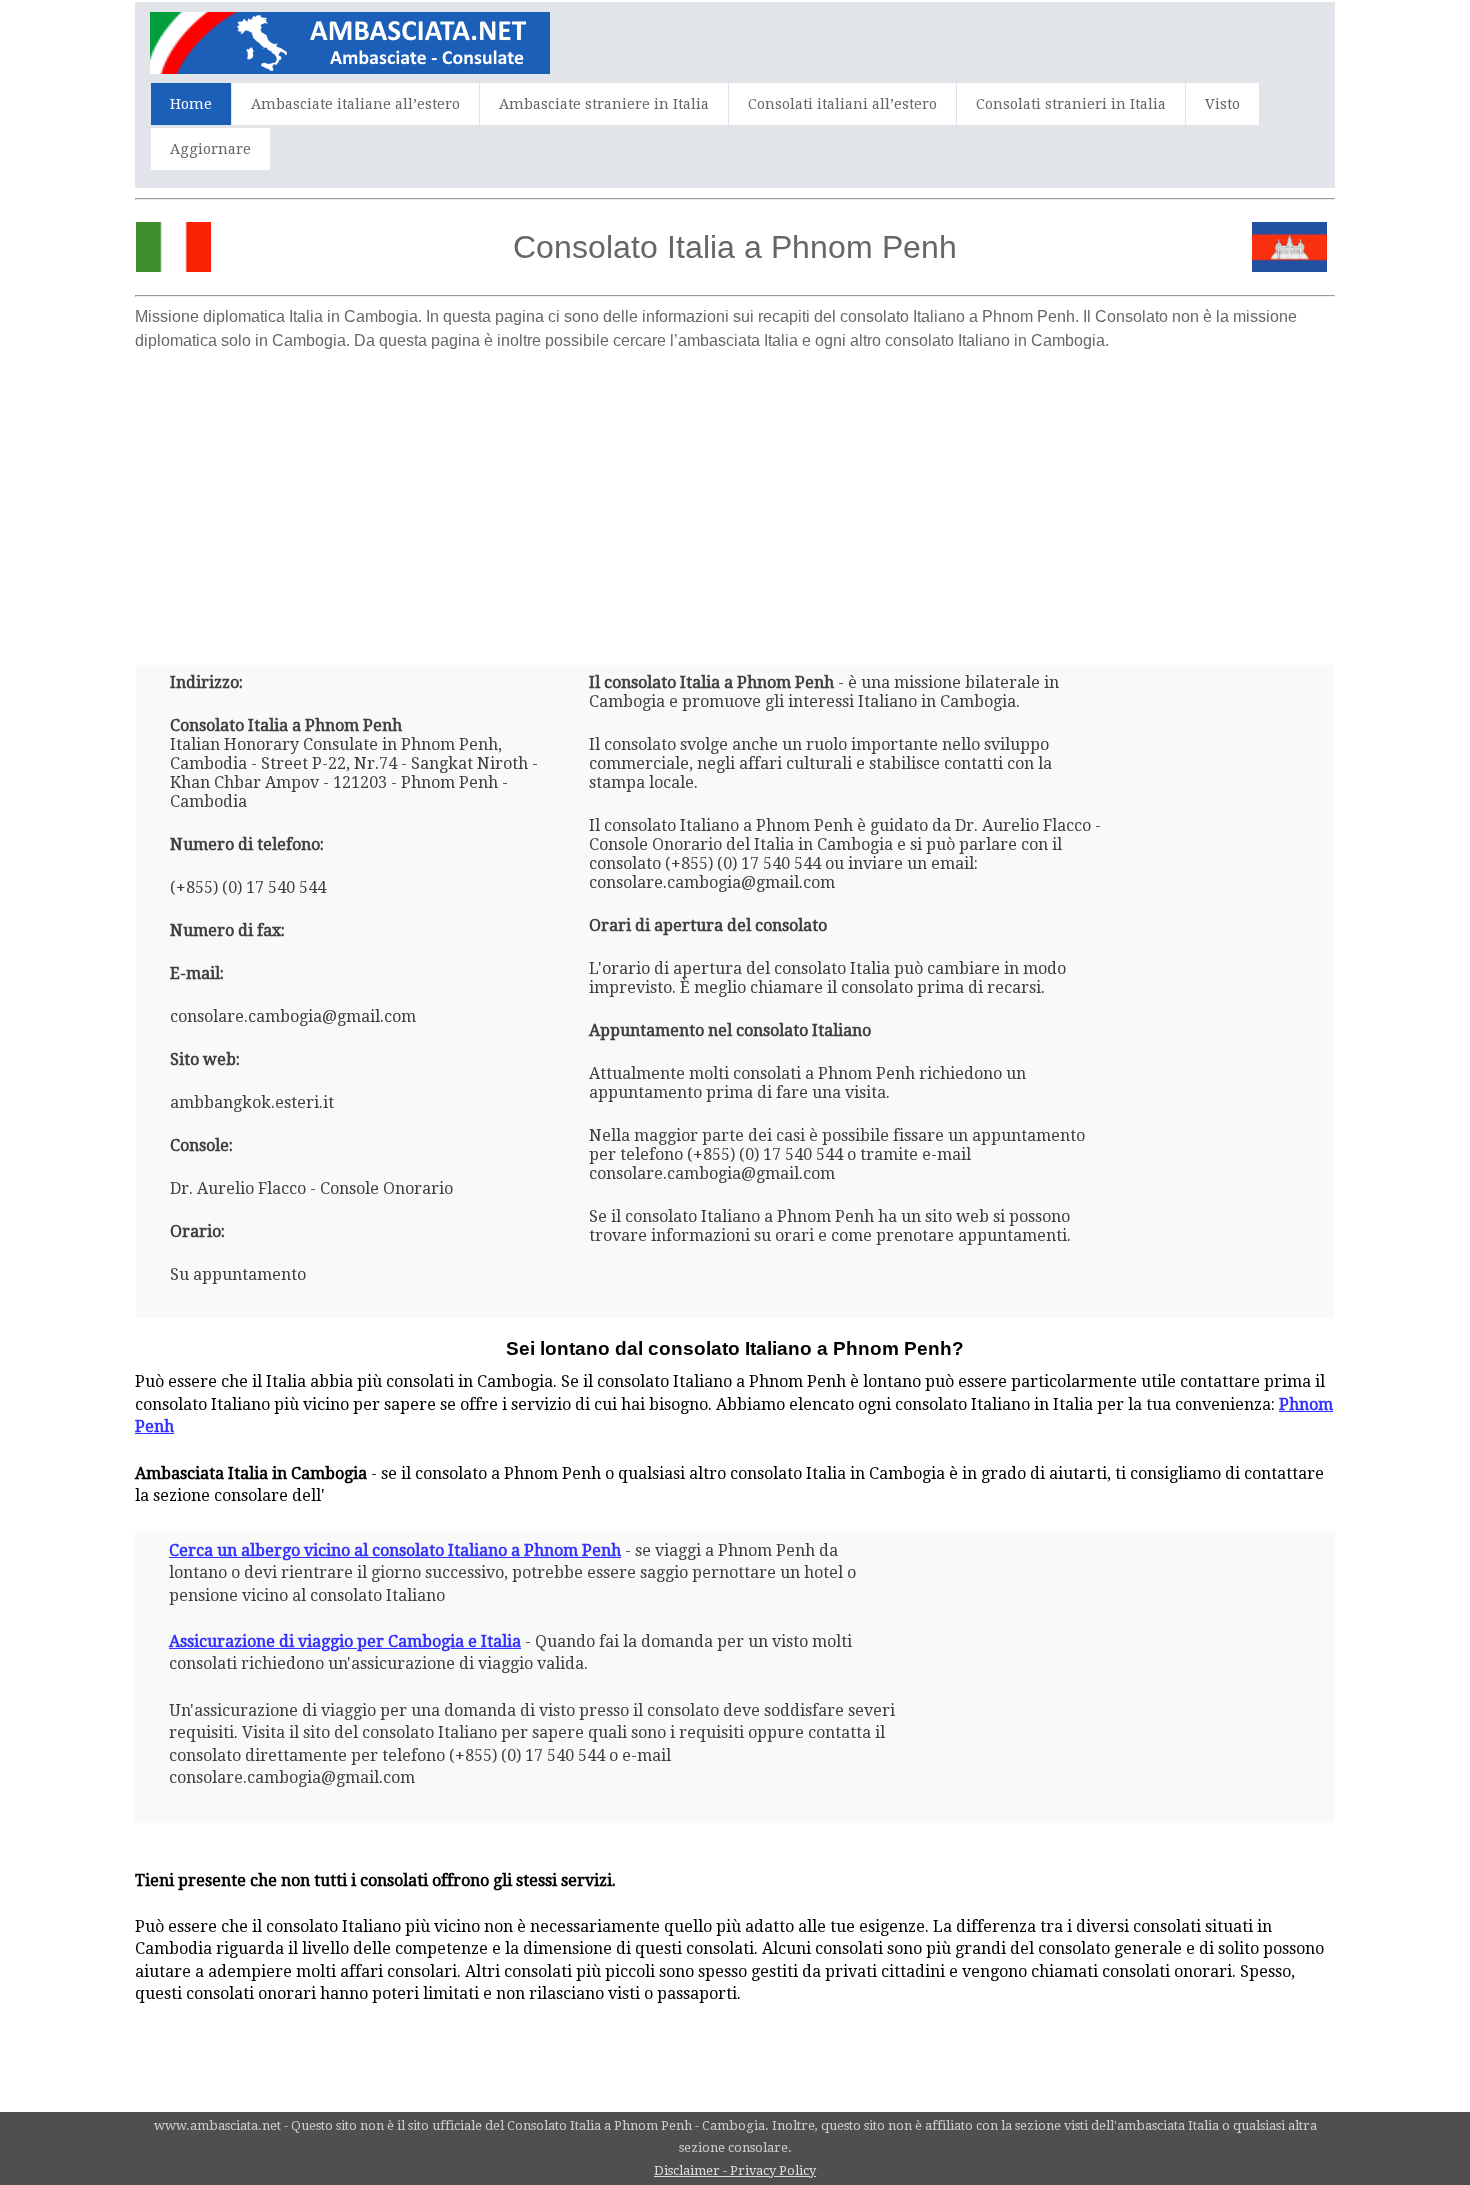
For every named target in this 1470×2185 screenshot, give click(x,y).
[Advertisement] (735, 500)
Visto (1222, 104)
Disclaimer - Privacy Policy (735, 2170)
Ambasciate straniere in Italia (604, 104)
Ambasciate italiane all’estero (355, 104)
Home (191, 104)
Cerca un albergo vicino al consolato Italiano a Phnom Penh (395, 1550)
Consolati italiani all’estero (842, 104)
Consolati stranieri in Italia (1071, 104)
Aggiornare (210, 149)
